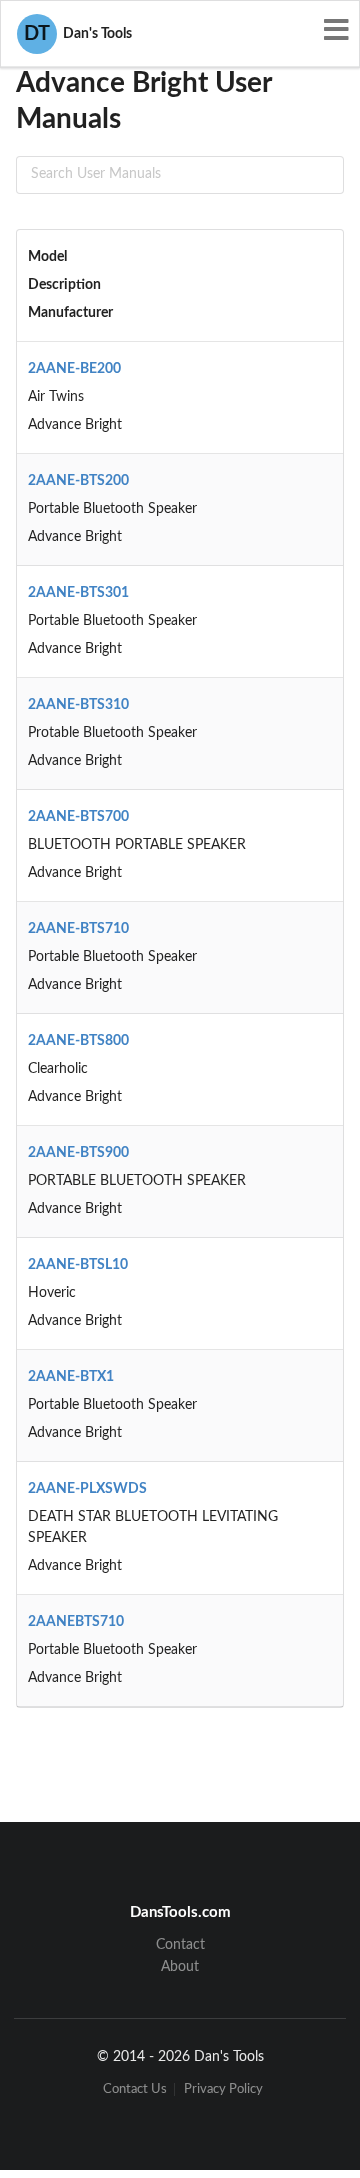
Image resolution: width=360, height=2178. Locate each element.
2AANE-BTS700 (78, 817)
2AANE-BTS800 (78, 1041)
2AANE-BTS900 (78, 1153)
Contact (180, 1945)
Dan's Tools (78, 34)
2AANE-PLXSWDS (87, 1489)
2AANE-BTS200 (78, 481)
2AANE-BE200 (74, 369)
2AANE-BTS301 (78, 593)
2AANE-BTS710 (78, 929)
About (180, 1967)
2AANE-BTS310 (78, 705)
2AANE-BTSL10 (78, 1265)
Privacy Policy (223, 2089)
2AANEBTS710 (76, 1622)
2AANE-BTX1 (71, 1377)
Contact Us (135, 2089)
